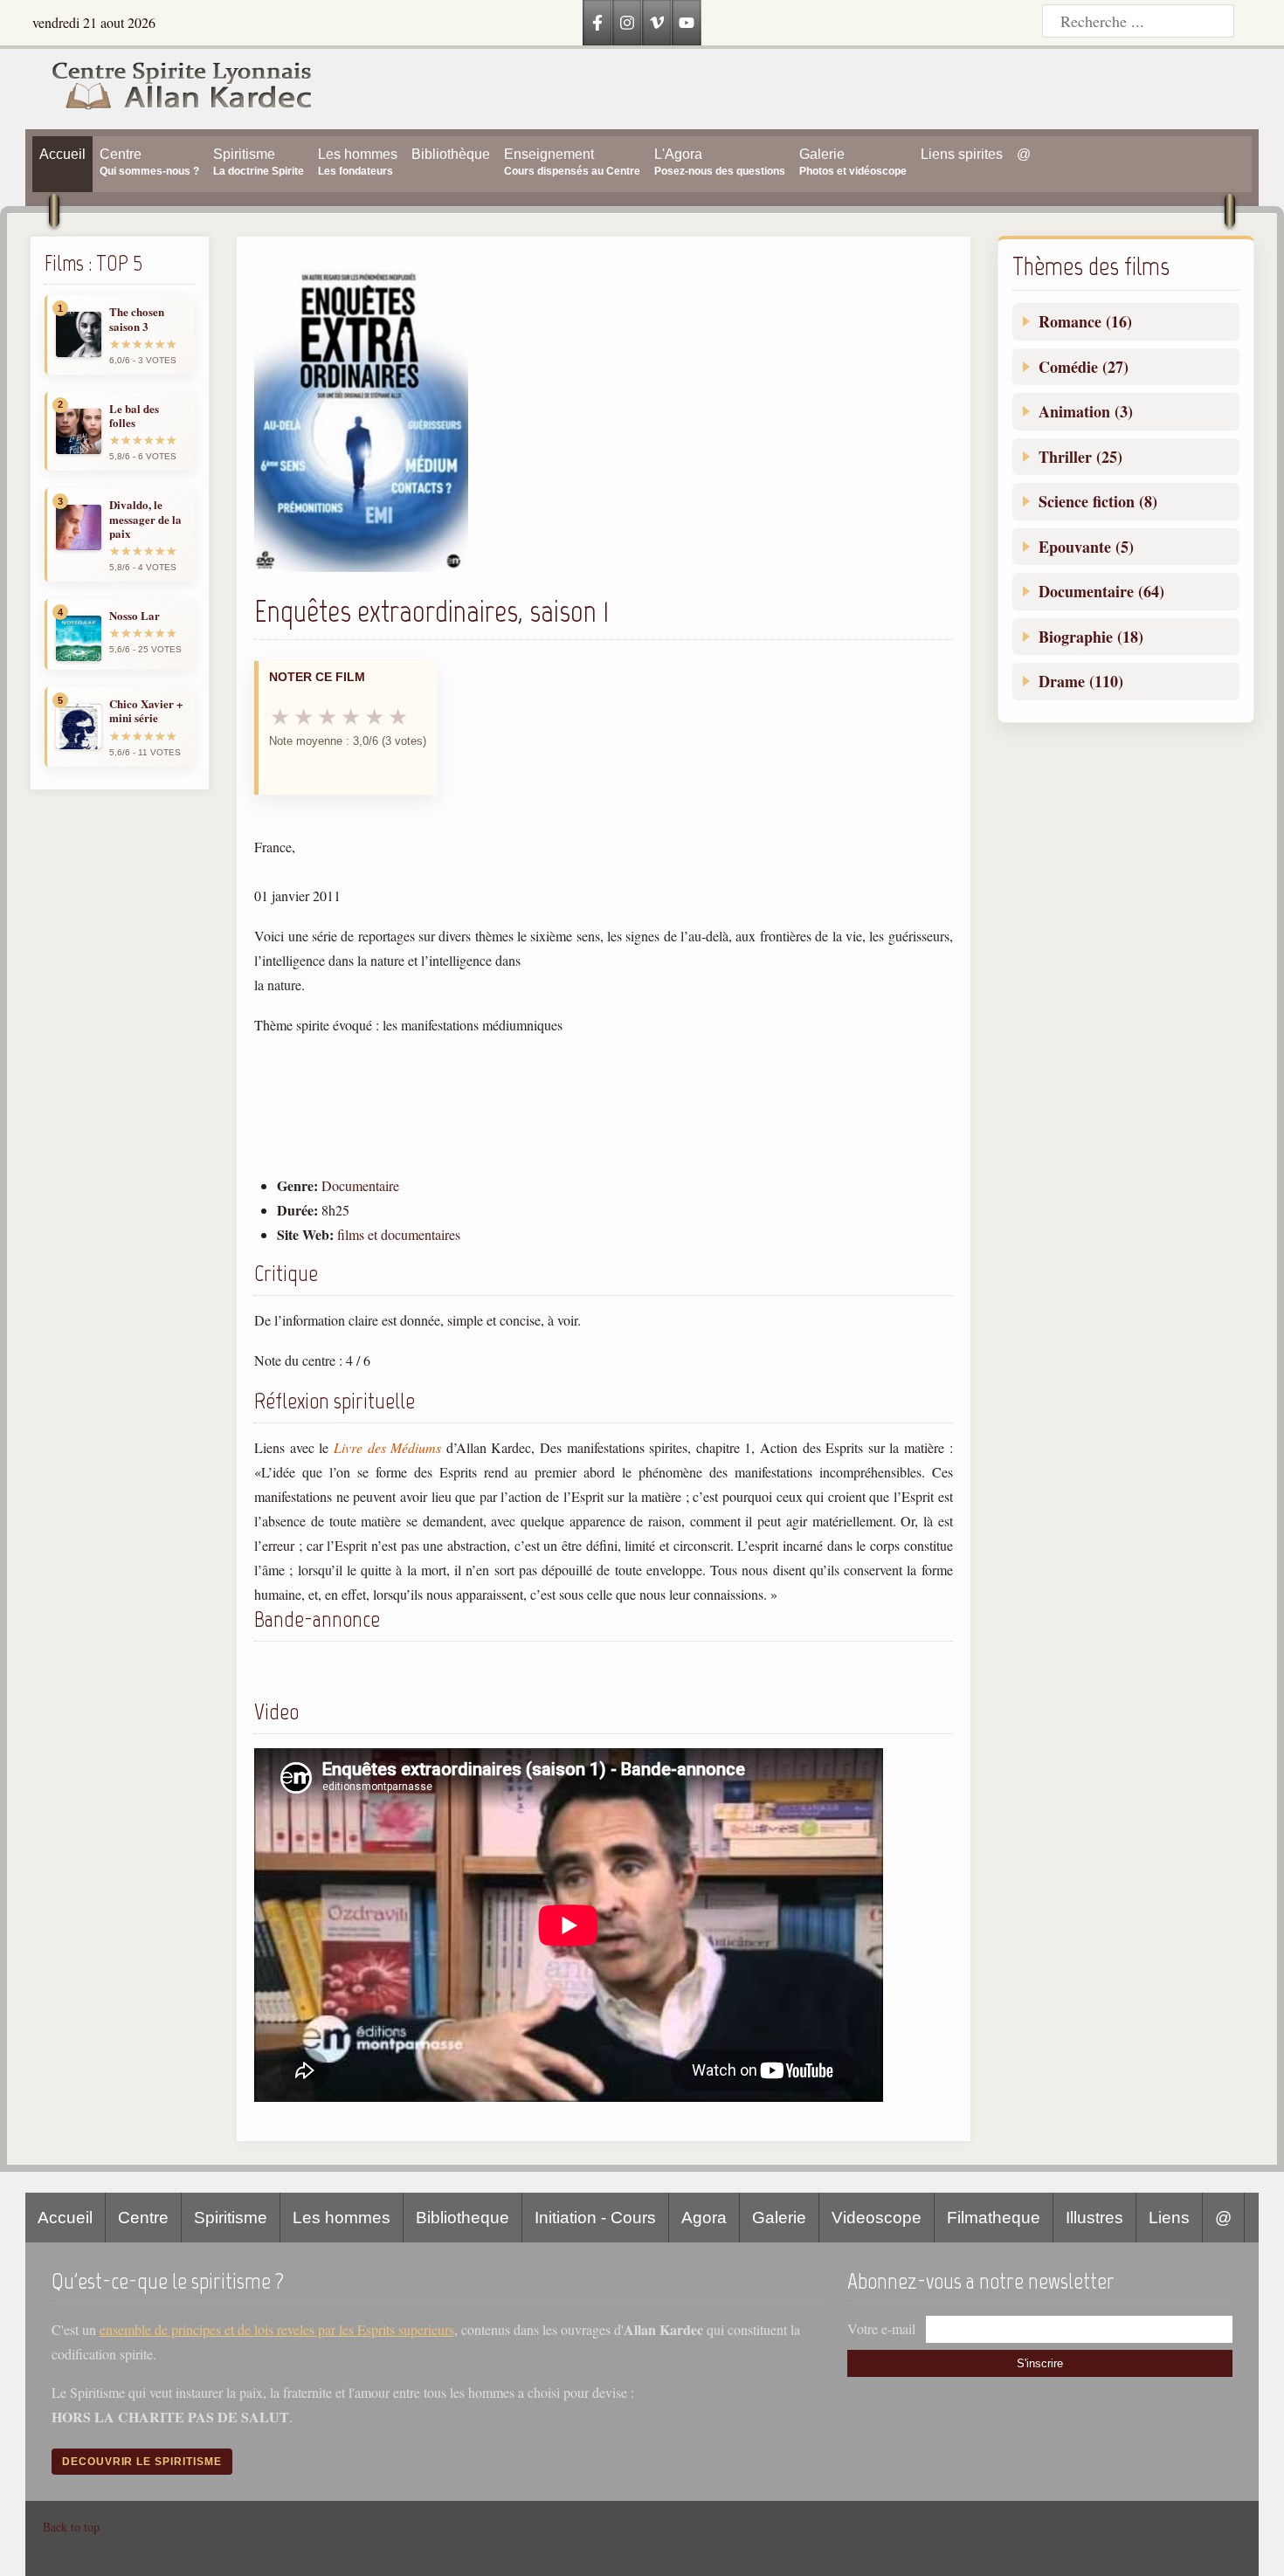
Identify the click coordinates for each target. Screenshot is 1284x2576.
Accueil (65, 2218)
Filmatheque (994, 2218)
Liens (1169, 2218)
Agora (704, 2218)
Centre (143, 2218)
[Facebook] (597, 23)
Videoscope (877, 2218)
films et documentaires (399, 1234)
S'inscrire (1040, 2363)
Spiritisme (231, 2218)
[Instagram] (627, 23)
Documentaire (360, 1185)
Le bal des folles (134, 416)
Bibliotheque (463, 2218)
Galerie (779, 2218)
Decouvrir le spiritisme (142, 2462)
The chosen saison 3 (137, 319)
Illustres (1094, 2218)
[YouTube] (687, 23)
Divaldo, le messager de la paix (145, 519)
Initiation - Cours (595, 2218)
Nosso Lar (135, 616)
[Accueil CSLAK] (169, 89)
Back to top (71, 2527)
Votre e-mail (881, 2328)
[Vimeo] (657, 23)
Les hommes (342, 2218)
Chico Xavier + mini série (146, 711)
